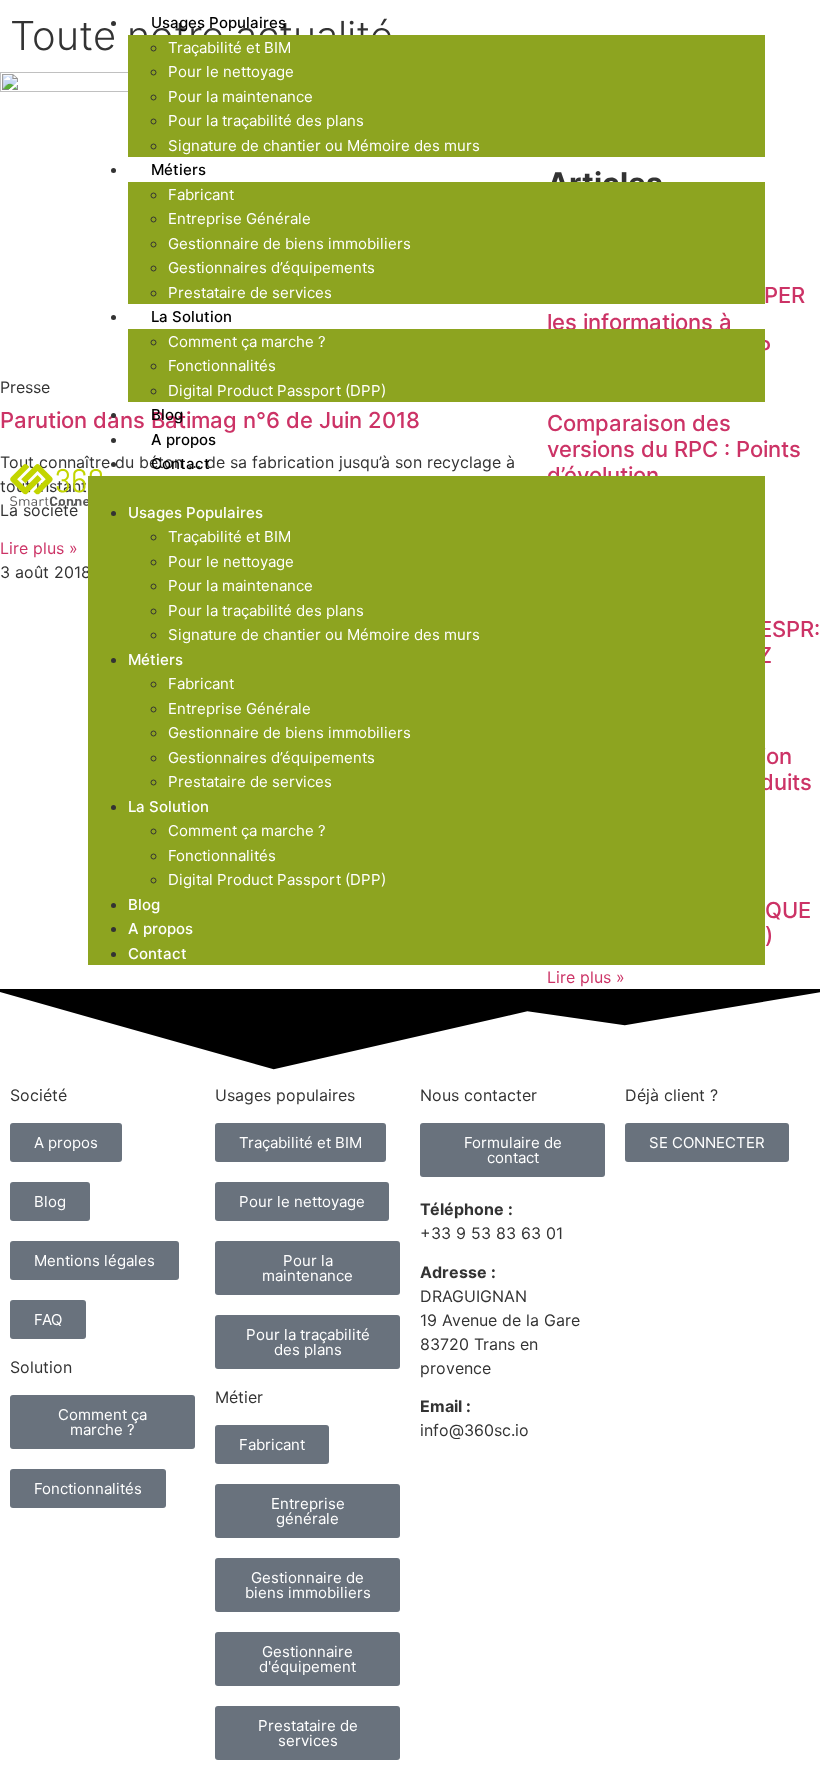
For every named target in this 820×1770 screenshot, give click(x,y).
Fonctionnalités (222, 365)
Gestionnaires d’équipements (271, 267)
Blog (144, 904)
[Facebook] (35, 1609)
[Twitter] (90, 1553)
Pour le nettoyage (231, 71)
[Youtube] (145, 1553)
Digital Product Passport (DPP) (277, 390)
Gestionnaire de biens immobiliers (289, 243)
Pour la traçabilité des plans (266, 120)
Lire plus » (586, 977)
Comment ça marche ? (247, 341)
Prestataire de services (250, 781)
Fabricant (201, 194)
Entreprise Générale (239, 218)
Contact (180, 463)
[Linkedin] (35, 1553)
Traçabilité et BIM (229, 47)
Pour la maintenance (240, 96)
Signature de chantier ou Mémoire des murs (324, 145)
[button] (426, 488)
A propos (160, 928)
